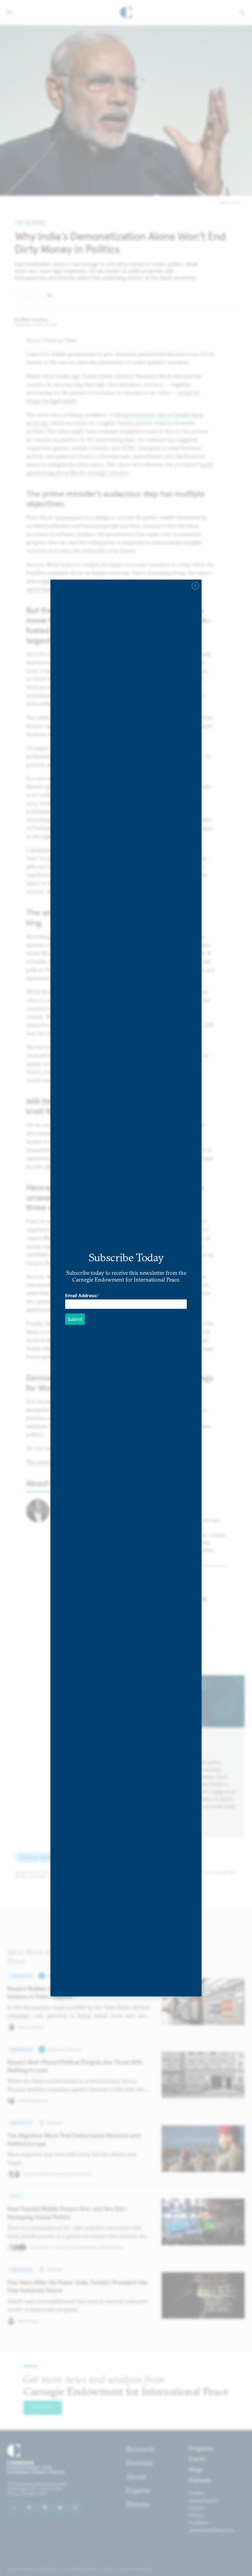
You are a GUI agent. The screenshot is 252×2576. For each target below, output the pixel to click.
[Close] (195, 586)
